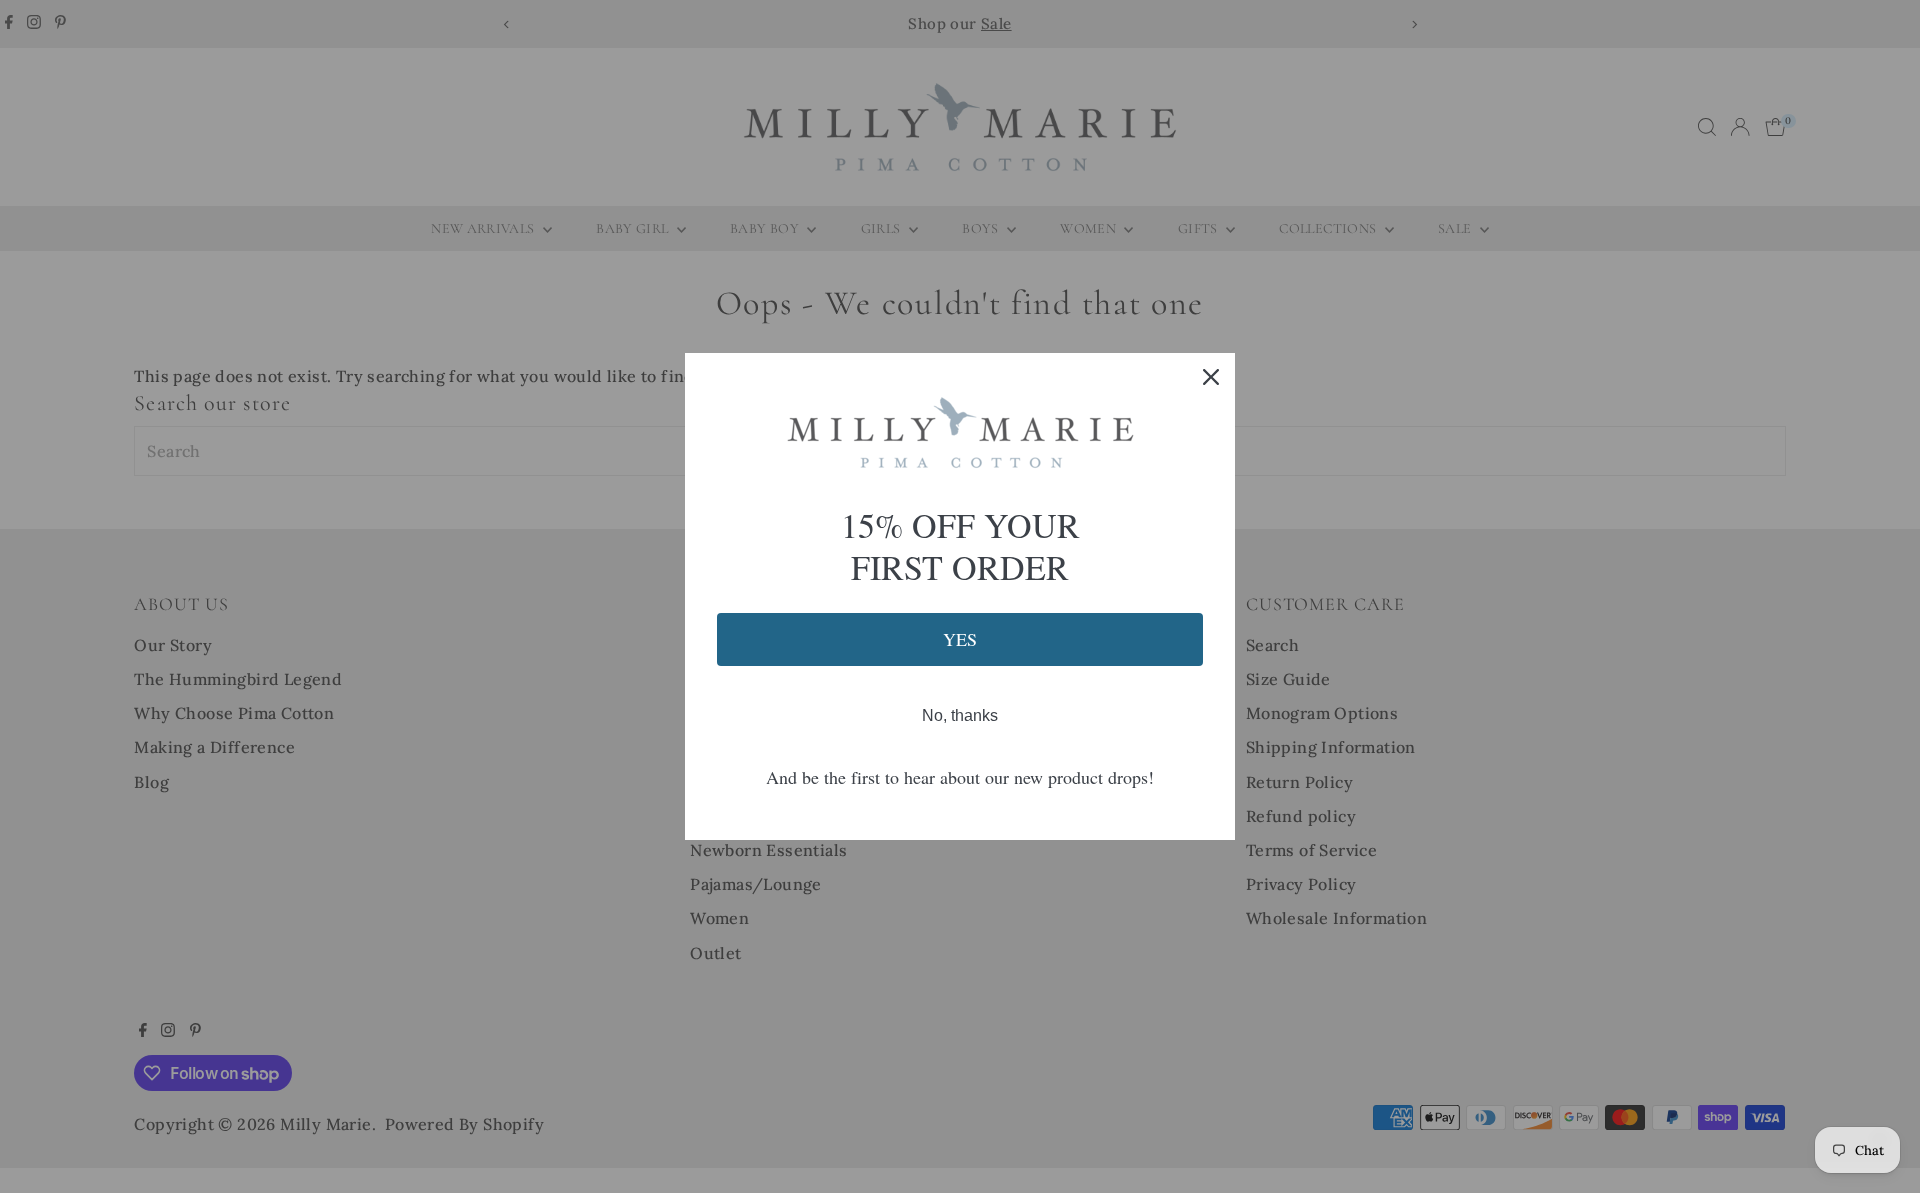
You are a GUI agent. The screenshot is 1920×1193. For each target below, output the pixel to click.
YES (960, 639)
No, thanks (960, 715)
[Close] (1211, 377)
